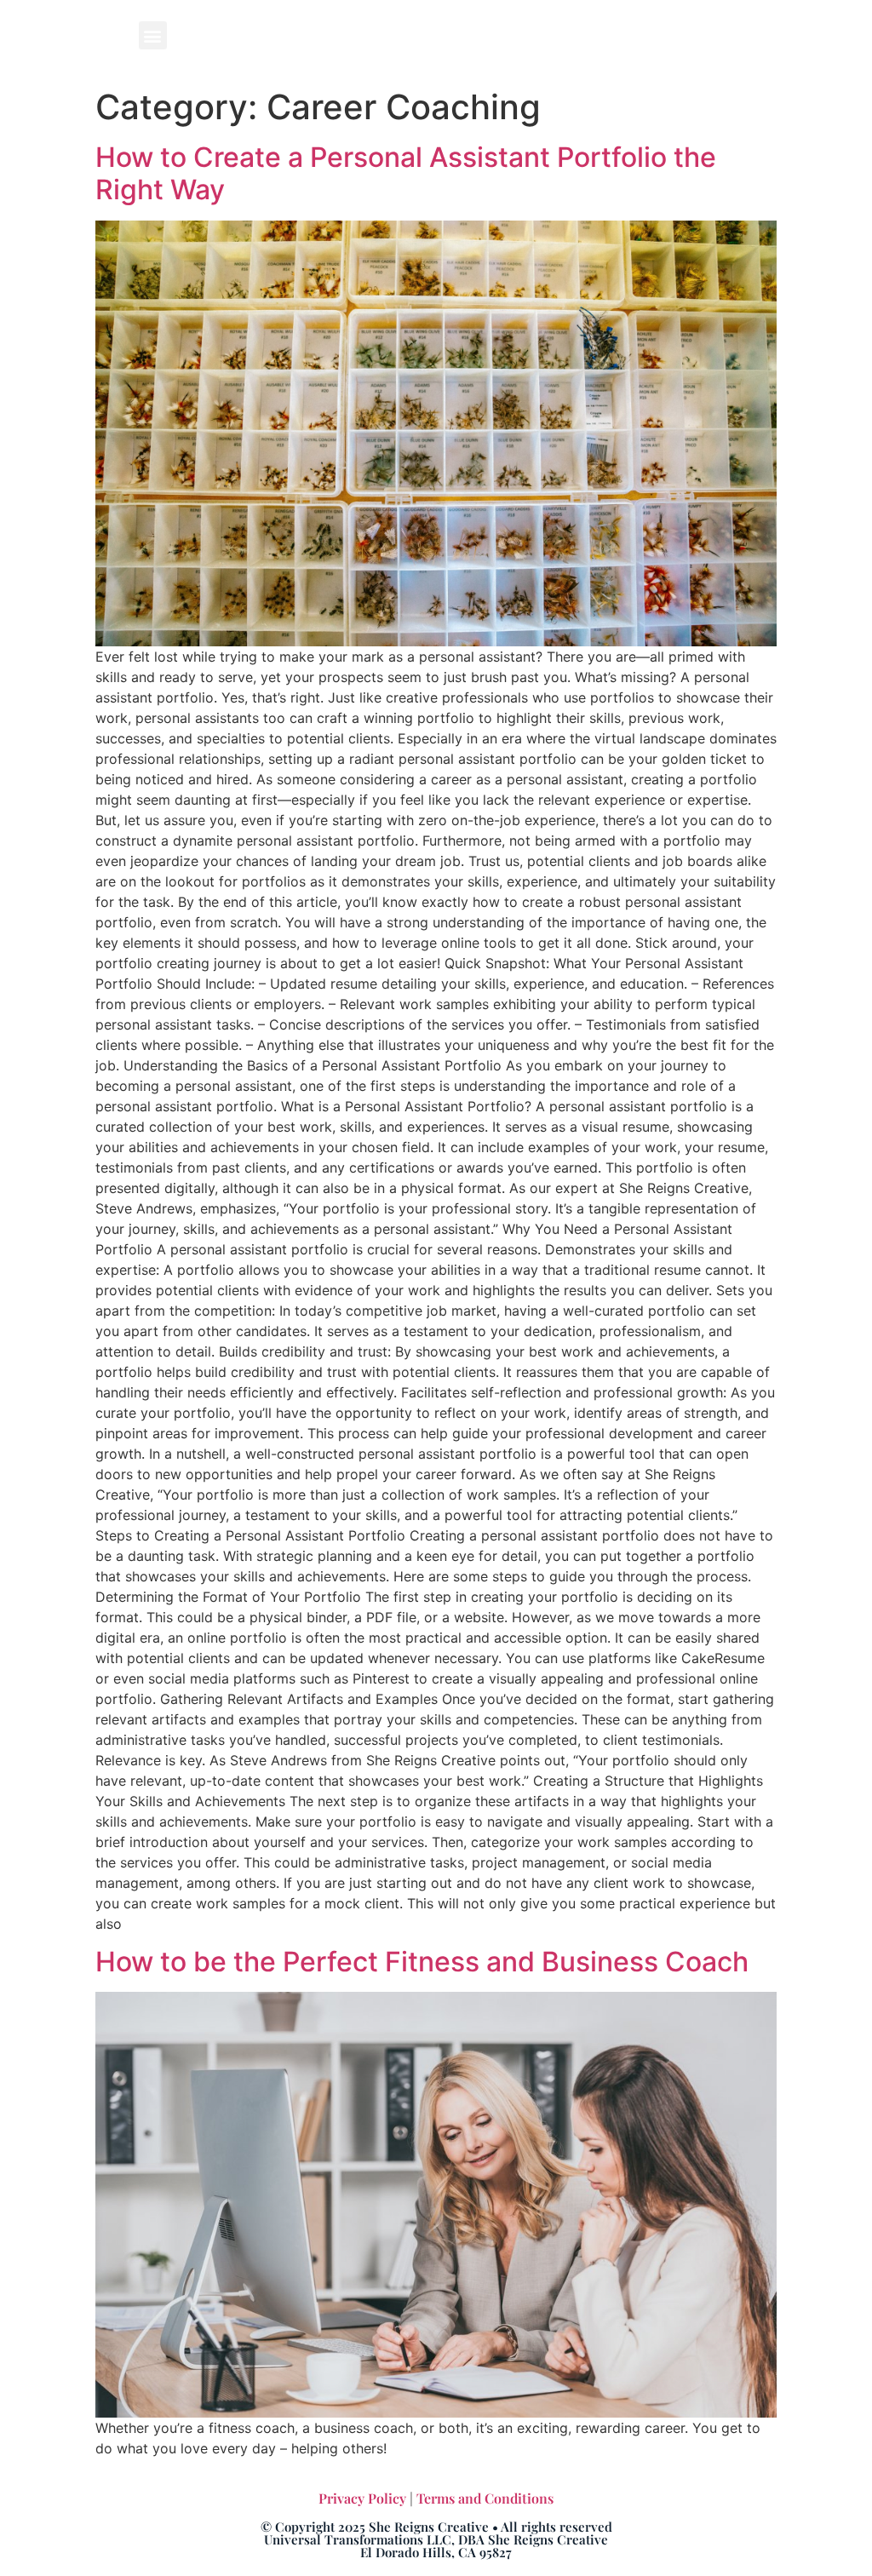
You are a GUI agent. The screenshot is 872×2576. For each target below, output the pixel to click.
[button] (153, 35)
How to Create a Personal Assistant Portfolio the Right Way (406, 173)
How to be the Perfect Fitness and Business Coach (422, 1962)
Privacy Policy (362, 2498)
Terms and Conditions (485, 2498)
